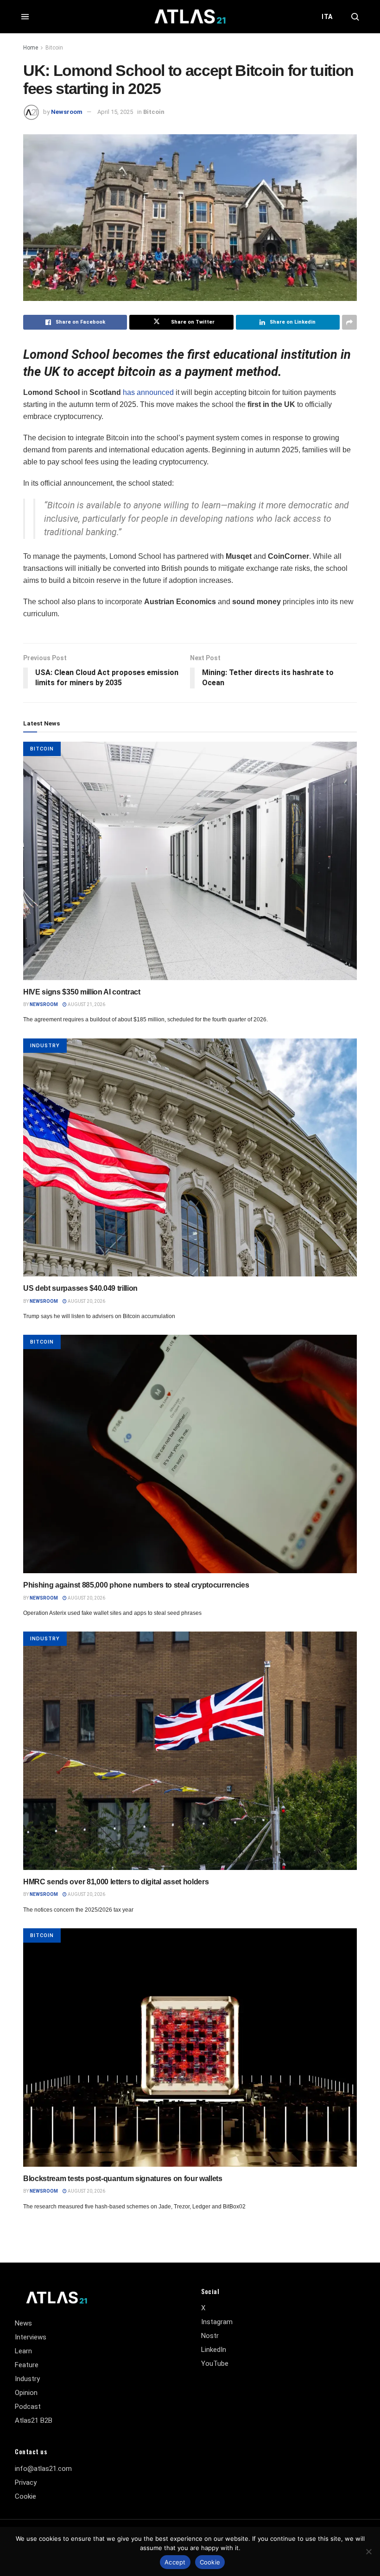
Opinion (26, 2393)
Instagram (217, 2322)
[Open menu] (25, 17)
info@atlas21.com (43, 2469)
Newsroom (67, 112)
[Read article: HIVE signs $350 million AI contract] (190, 861)
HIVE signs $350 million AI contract (82, 992)
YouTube (215, 2363)
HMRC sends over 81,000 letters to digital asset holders (116, 1882)
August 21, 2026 (86, 1004)
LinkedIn (214, 2350)
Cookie (25, 2496)
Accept (175, 2562)
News (23, 2323)
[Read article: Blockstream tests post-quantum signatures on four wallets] (190, 2048)
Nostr (210, 2336)
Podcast (28, 2407)
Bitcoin (54, 48)
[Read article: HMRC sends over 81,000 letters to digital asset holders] (190, 1751)
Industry (45, 1046)
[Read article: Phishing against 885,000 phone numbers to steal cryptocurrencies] (190, 1454)
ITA (327, 17)
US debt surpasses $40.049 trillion (80, 1288)
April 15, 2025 (115, 112)
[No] (368, 2551)
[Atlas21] (190, 16)
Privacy (26, 2482)
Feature (27, 2365)
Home (31, 48)
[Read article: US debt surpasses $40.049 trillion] (190, 1158)
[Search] (355, 17)
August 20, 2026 (86, 1301)
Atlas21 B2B (34, 2420)
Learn (23, 2351)
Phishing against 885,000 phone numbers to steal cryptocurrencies (136, 1585)
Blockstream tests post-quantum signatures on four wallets (123, 2179)
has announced (148, 392)
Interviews (31, 2337)
